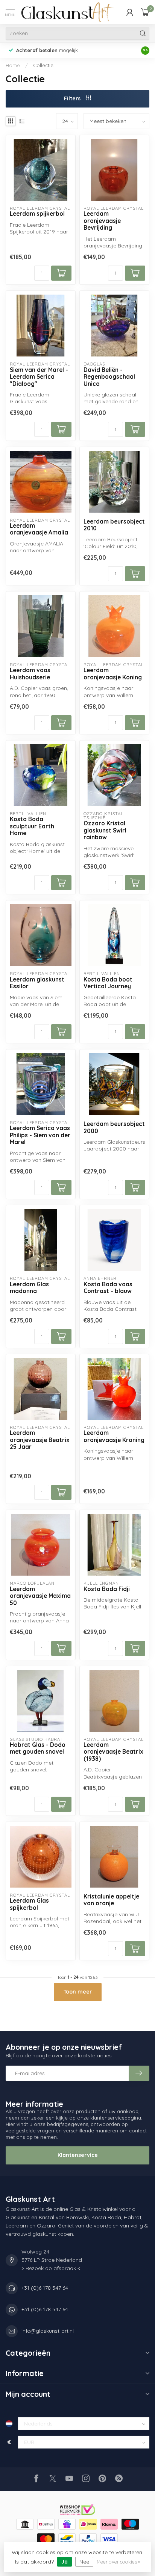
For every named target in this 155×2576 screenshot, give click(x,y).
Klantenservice (78, 2155)
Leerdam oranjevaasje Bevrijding (102, 221)
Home (13, 65)
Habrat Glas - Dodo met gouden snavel (38, 1748)
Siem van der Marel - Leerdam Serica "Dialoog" (39, 377)
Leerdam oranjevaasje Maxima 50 (40, 1596)
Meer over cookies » (119, 2562)
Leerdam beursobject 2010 (114, 525)
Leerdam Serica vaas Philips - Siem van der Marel (40, 1135)
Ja (65, 2562)
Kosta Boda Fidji (107, 1589)
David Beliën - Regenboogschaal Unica (109, 377)
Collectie (43, 65)
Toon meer (78, 1992)
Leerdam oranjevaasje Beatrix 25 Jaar (40, 1440)
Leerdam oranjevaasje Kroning (114, 1436)
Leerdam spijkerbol (37, 214)
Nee (84, 2562)
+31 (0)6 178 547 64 (45, 2288)
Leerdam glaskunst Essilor (37, 983)
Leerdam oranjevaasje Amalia (39, 529)
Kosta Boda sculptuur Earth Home (32, 826)
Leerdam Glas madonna (29, 1288)
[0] (145, 12)
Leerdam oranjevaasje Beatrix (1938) (113, 1752)
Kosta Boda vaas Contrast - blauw (108, 1288)
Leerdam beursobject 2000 (114, 1127)
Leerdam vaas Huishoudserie (30, 674)
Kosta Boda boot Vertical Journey (108, 983)
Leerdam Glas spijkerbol (29, 1904)
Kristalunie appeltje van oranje (111, 1900)
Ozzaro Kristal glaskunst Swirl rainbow (105, 830)
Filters (73, 98)
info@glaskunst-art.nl (48, 2331)
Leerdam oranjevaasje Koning (113, 674)
